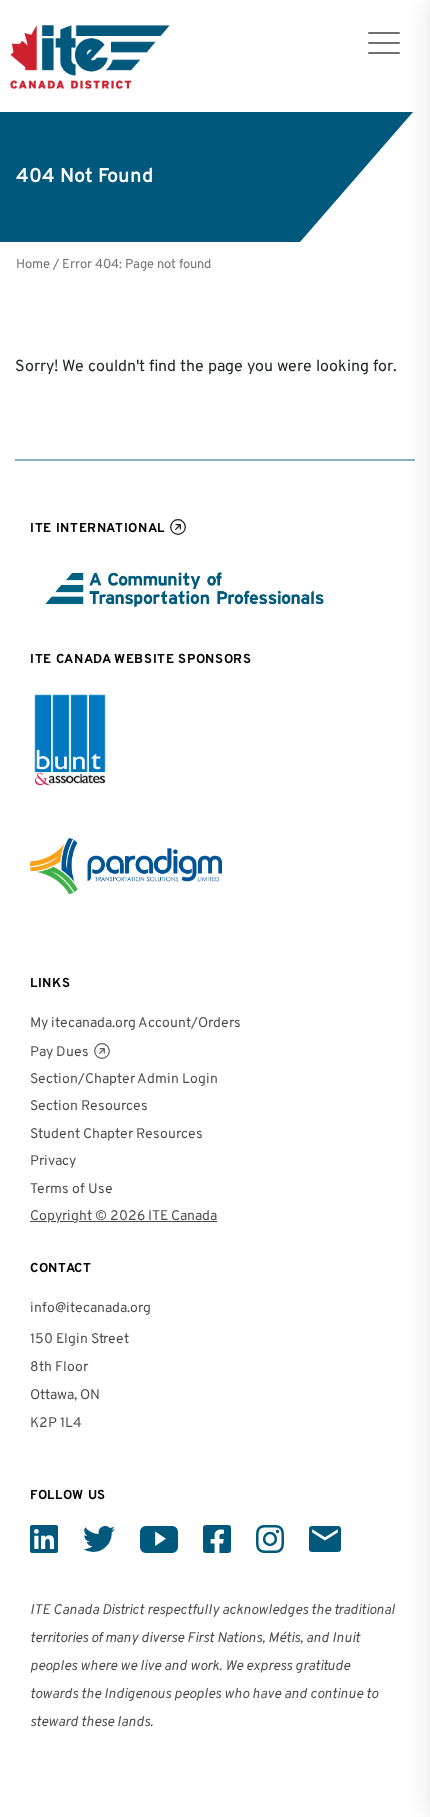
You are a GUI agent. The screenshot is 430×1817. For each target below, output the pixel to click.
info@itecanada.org (90, 1308)
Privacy (53, 1161)
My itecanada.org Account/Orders (135, 1023)
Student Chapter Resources (116, 1134)
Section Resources (89, 1106)
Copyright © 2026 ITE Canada (123, 1216)
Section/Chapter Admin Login (124, 1079)
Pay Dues (59, 1052)
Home (33, 264)
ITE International (97, 528)
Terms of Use (71, 1189)
